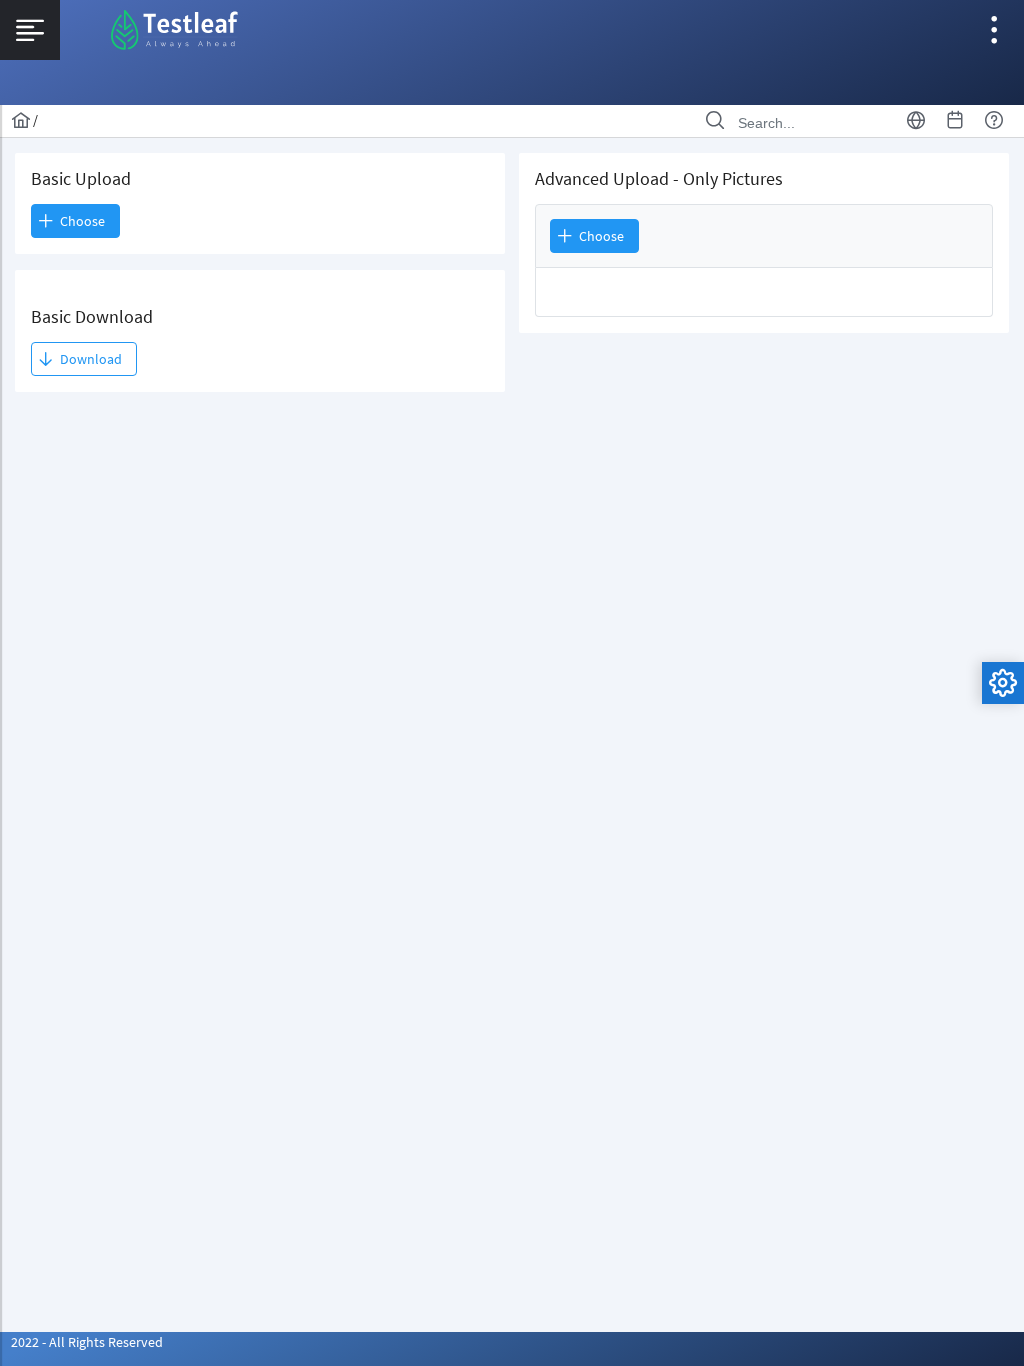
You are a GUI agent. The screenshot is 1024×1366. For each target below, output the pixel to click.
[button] (84, 359)
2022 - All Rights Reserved (87, 1342)
